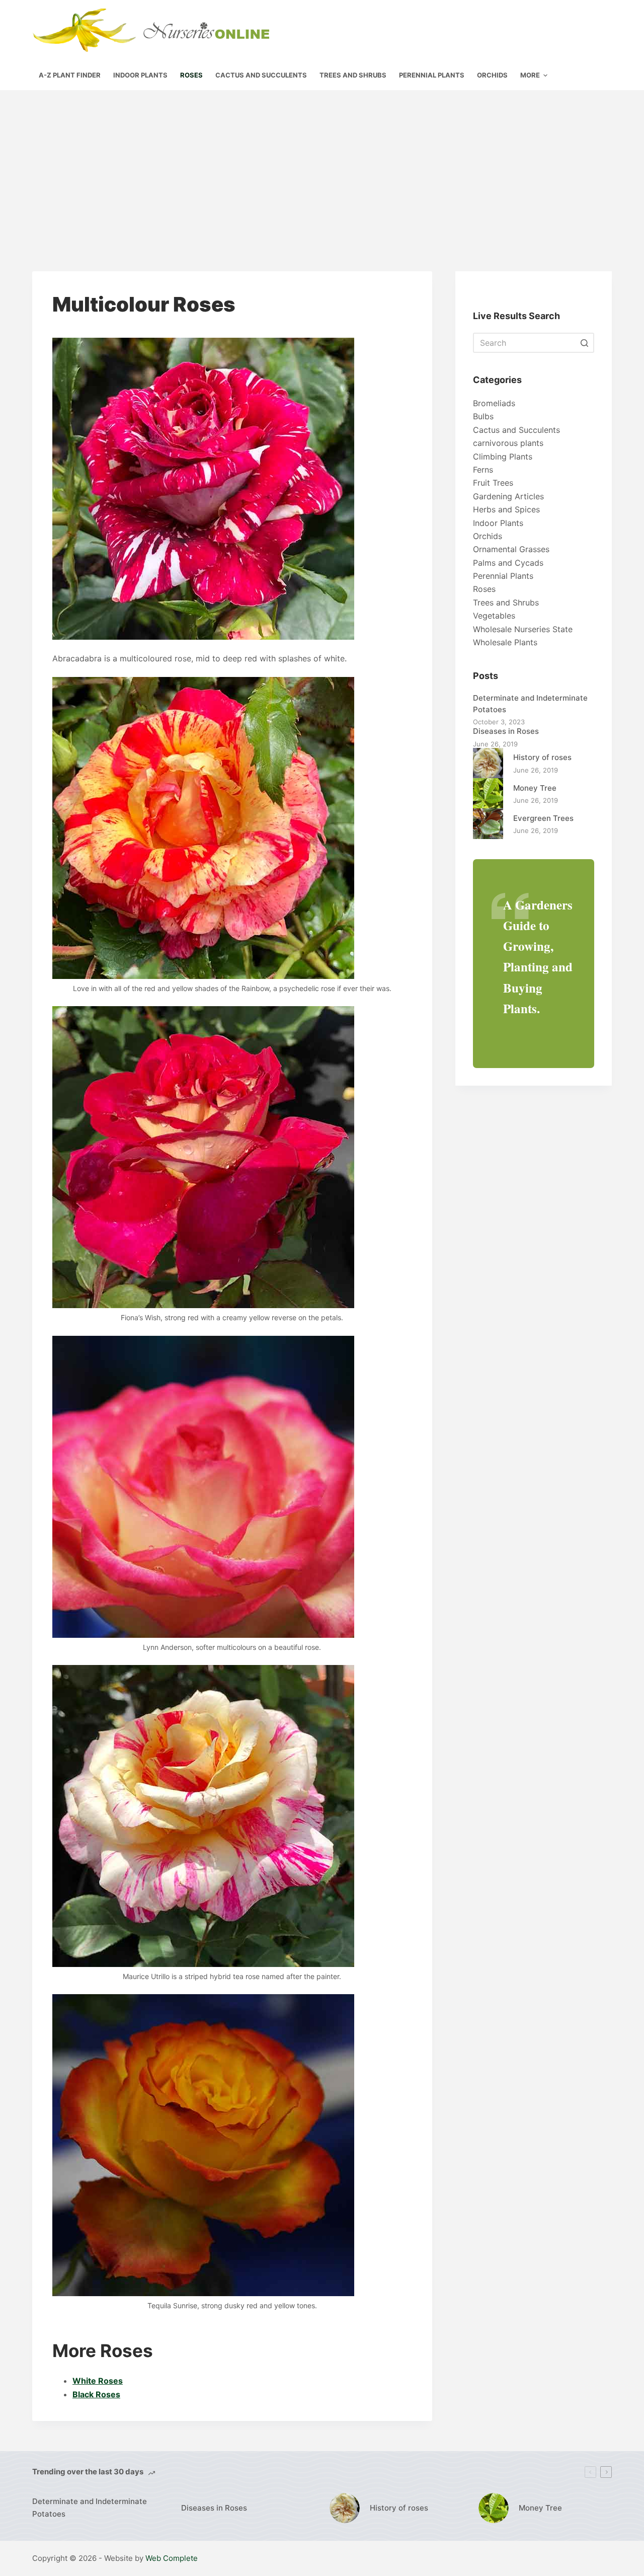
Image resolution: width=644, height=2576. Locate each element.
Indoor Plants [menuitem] (140, 75)
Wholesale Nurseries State (523, 629)
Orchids (488, 536)
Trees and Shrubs (506, 602)
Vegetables (494, 616)
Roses (484, 589)
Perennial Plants (503, 576)
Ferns (483, 470)
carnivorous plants (508, 443)
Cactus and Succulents (516, 430)
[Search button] (584, 343)
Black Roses (96, 2394)
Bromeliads (494, 403)
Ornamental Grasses (511, 549)
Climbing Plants (503, 457)
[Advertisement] (322, 166)
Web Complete (172, 2558)
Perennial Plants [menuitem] (432, 75)
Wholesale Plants (505, 642)
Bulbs (483, 416)
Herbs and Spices (506, 509)
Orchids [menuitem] (492, 75)
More (530, 75)
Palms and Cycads (508, 563)
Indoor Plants (498, 523)
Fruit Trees (493, 483)
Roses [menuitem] (191, 75)
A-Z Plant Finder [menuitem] (70, 75)
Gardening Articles (508, 496)
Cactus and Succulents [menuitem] (261, 75)
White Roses (98, 2381)
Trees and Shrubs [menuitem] (353, 75)
